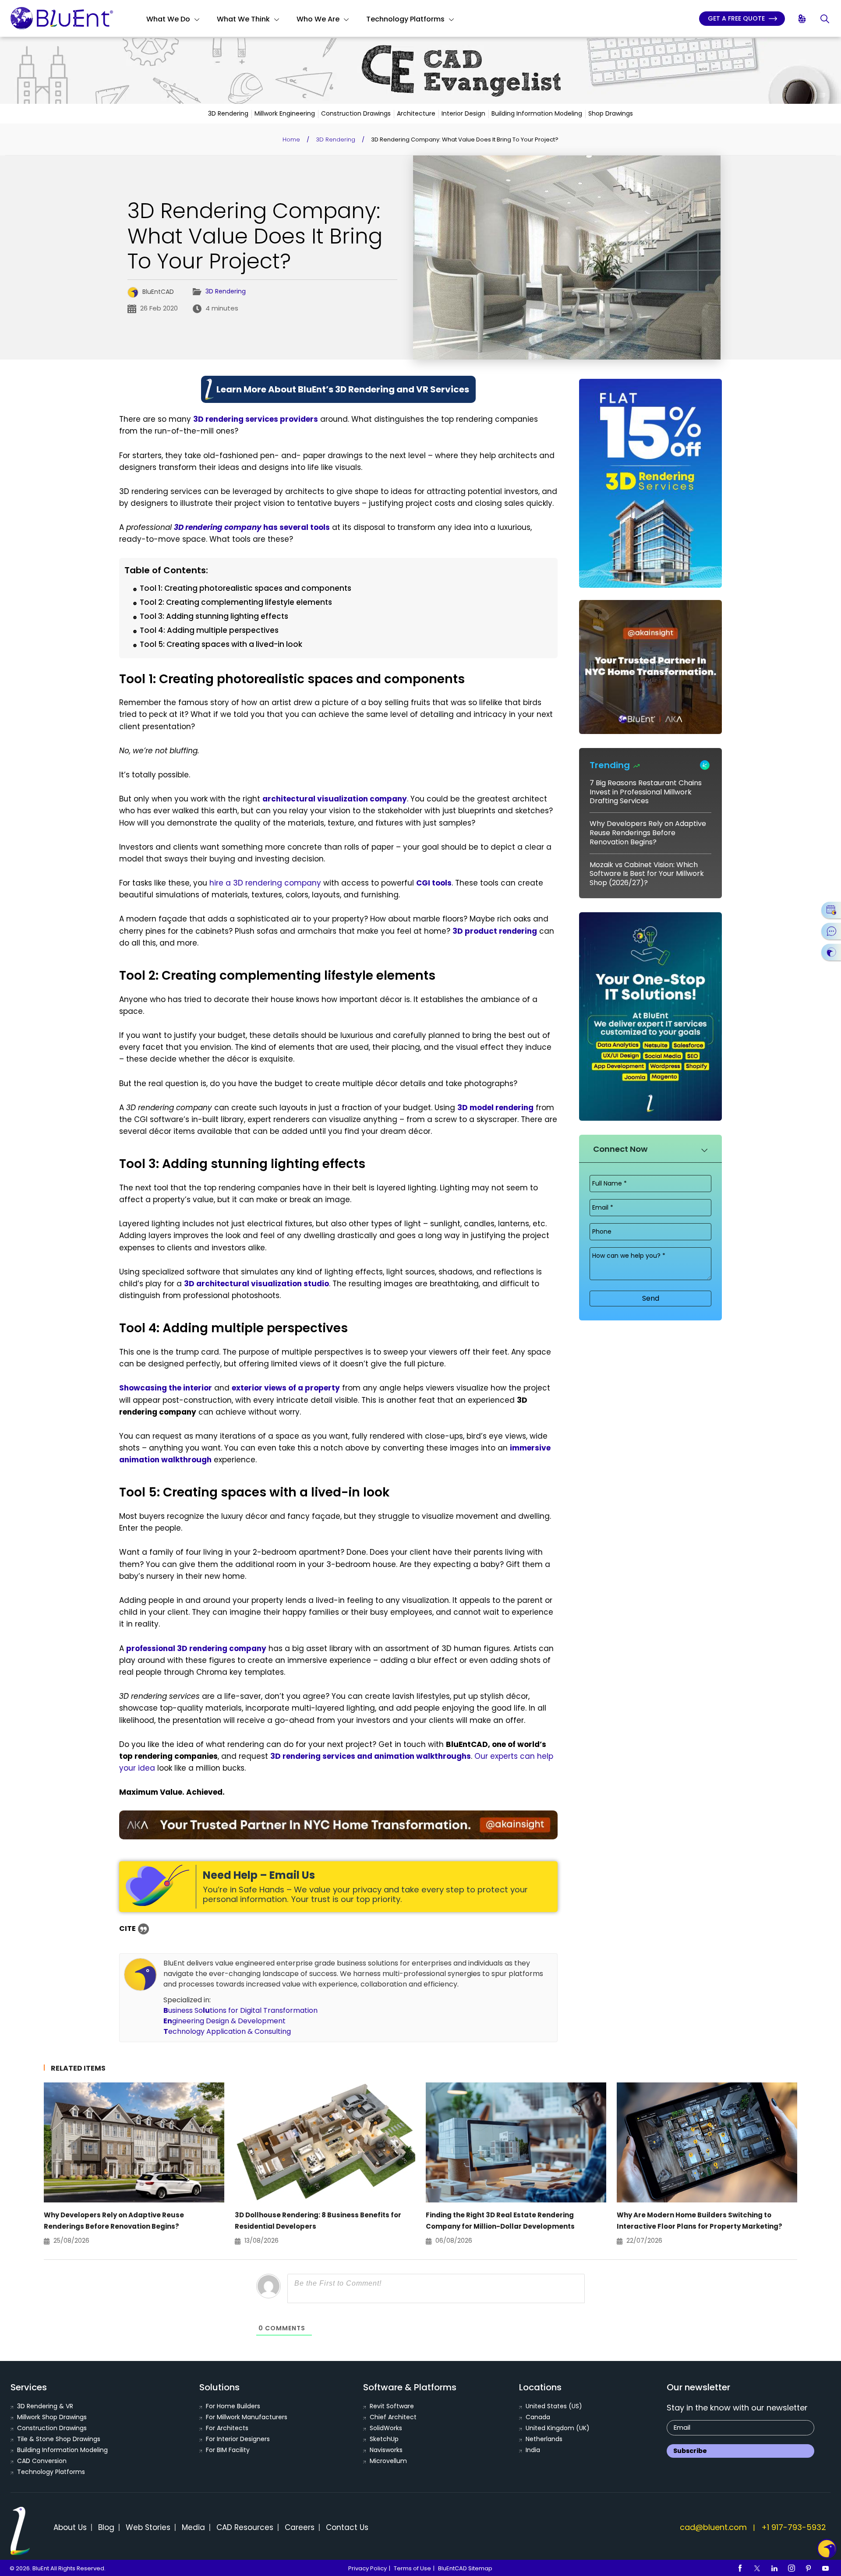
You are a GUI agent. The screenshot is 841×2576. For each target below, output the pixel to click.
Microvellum (388, 2461)
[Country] (803, 19)
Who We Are (318, 19)
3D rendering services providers (256, 419)
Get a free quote (737, 18)
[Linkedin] (774, 2568)
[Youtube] (826, 2568)
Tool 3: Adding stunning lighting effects (214, 616)
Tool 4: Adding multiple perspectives (209, 630)
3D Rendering (228, 113)
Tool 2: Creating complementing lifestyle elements (236, 602)
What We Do (168, 19)
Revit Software (392, 2406)
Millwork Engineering (285, 113)
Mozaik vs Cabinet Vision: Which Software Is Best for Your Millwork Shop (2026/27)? (647, 874)
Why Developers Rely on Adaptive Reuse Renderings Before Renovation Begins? (648, 833)
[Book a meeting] (831, 910)
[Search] (825, 19)
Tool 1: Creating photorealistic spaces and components (246, 588)
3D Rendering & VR (45, 2406)
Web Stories (148, 2527)
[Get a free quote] (831, 952)
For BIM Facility (228, 2450)
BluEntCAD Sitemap (465, 2568)
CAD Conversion (42, 2461)
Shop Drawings (611, 113)
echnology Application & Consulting (227, 2031)
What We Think (243, 19)
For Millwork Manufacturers (247, 2417)
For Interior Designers (238, 2439)
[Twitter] (757, 2568)
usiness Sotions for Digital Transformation (240, 2010)
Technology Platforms (405, 19)
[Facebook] (740, 2568)
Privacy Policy (367, 2568)
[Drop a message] (831, 931)
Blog (106, 2527)
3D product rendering (495, 931)
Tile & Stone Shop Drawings (59, 2439)
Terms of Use (412, 2568)
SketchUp (384, 2439)
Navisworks (386, 2450)
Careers (300, 2527)
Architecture (416, 113)
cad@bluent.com (713, 2527)
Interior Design (463, 113)
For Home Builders (233, 2406)
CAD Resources (245, 2527)
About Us (70, 2527)
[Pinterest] (809, 2568)
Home (291, 139)
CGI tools (434, 883)
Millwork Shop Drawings (52, 2417)
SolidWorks (386, 2428)
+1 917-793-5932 (794, 2527)
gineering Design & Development (224, 2021)
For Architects (227, 2428)
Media (193, 2527)
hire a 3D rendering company (265, 883)
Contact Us (347, 2527)
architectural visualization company (335, 799)
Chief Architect (393, 2417)
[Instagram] (792, 2568)
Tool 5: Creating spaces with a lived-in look (221, 644)
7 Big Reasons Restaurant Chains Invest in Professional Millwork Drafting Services (646, 792)
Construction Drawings (356, 113)
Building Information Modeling (537, 113)
